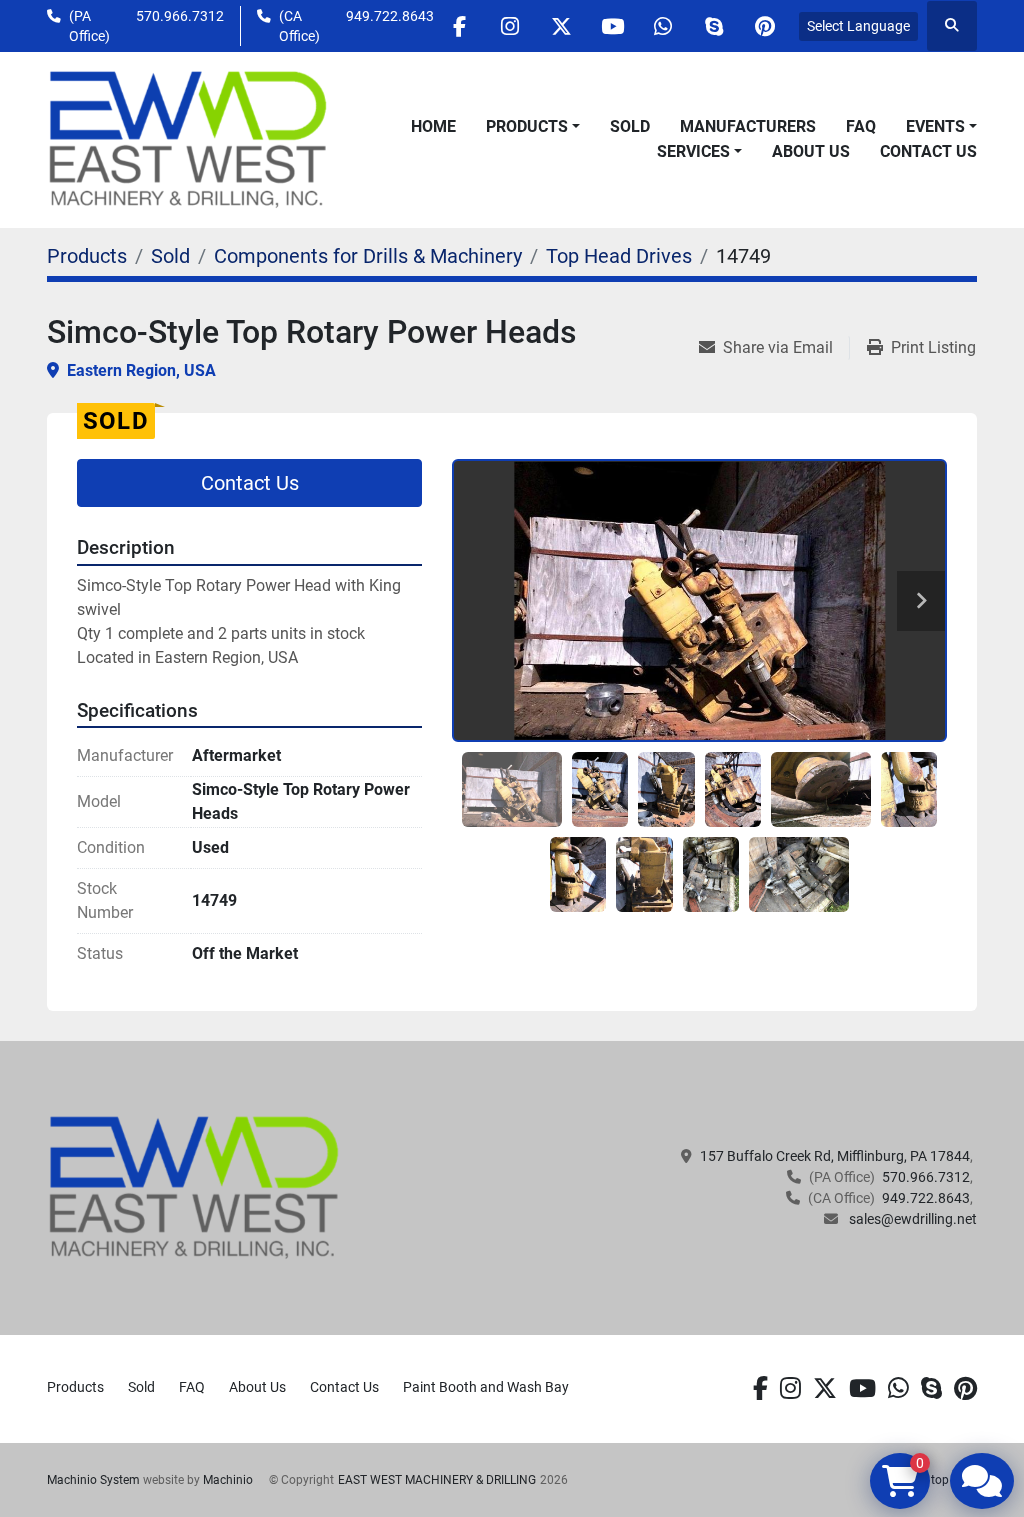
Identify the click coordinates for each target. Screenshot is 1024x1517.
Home (433, 126)
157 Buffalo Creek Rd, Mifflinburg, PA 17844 (835, 1156)
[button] (533, 127)
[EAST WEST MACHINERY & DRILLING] (194, 1187)
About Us (811, 151)
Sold (630, 126)
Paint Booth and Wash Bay (486, 1387)
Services (693, 151)
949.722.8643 (390, 16)
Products (527, 126)
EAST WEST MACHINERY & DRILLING (437, 1480)
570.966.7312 (180, 16)
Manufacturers (748, 126)
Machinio (228, 1480)
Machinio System (93, 1480)
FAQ (861, 126)
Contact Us (928, 151)
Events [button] (935, 126)
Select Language (858, 26)
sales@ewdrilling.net (911, 1219)
